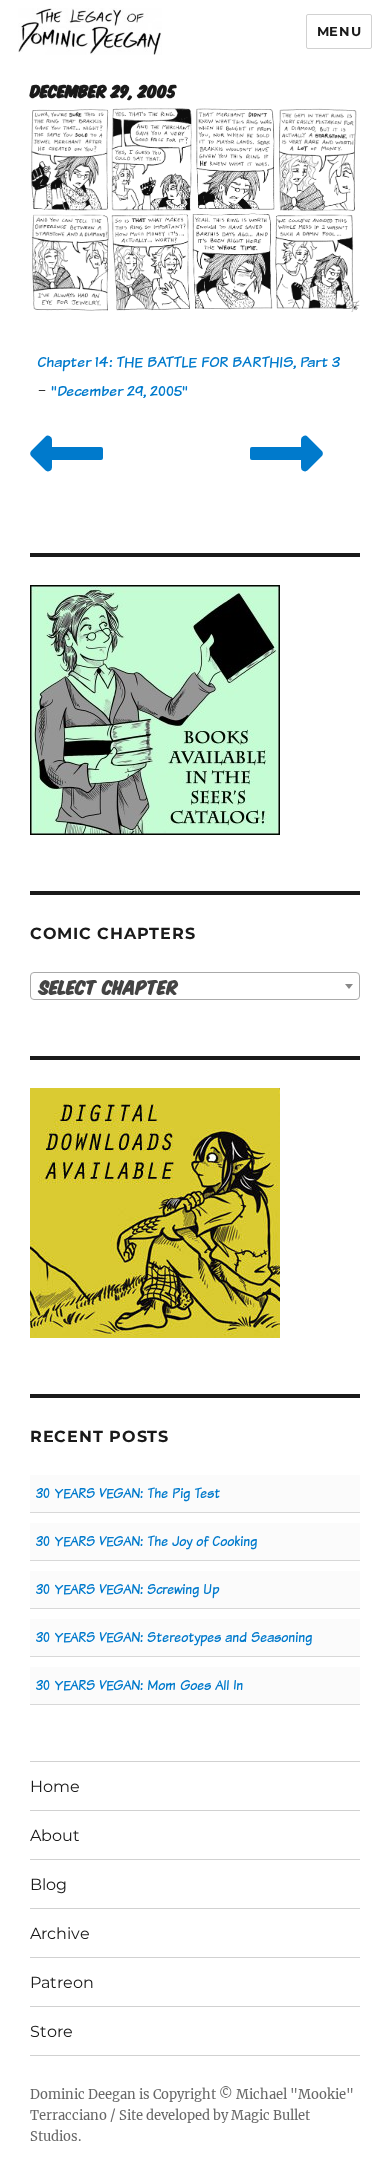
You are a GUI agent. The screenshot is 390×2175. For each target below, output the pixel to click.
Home (55, 1786)
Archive (60, 1933)
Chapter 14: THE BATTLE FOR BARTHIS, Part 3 (188, 361)
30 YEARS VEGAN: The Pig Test (128, 1493)
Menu (339, 31)
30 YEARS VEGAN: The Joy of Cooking (146, 1541)
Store (51, 2031)
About (55, 1835)
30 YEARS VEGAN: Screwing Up (127, 1589)
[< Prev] (66, 478)
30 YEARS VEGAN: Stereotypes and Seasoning (174, 1637)
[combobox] (195, 986)
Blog (48, 1884)
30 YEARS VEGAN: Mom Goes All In (139, 1685)
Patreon (62, 1982)
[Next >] (286, 478)
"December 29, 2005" (119, 390)
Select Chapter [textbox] (108, 986)
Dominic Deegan (83, 2094)
